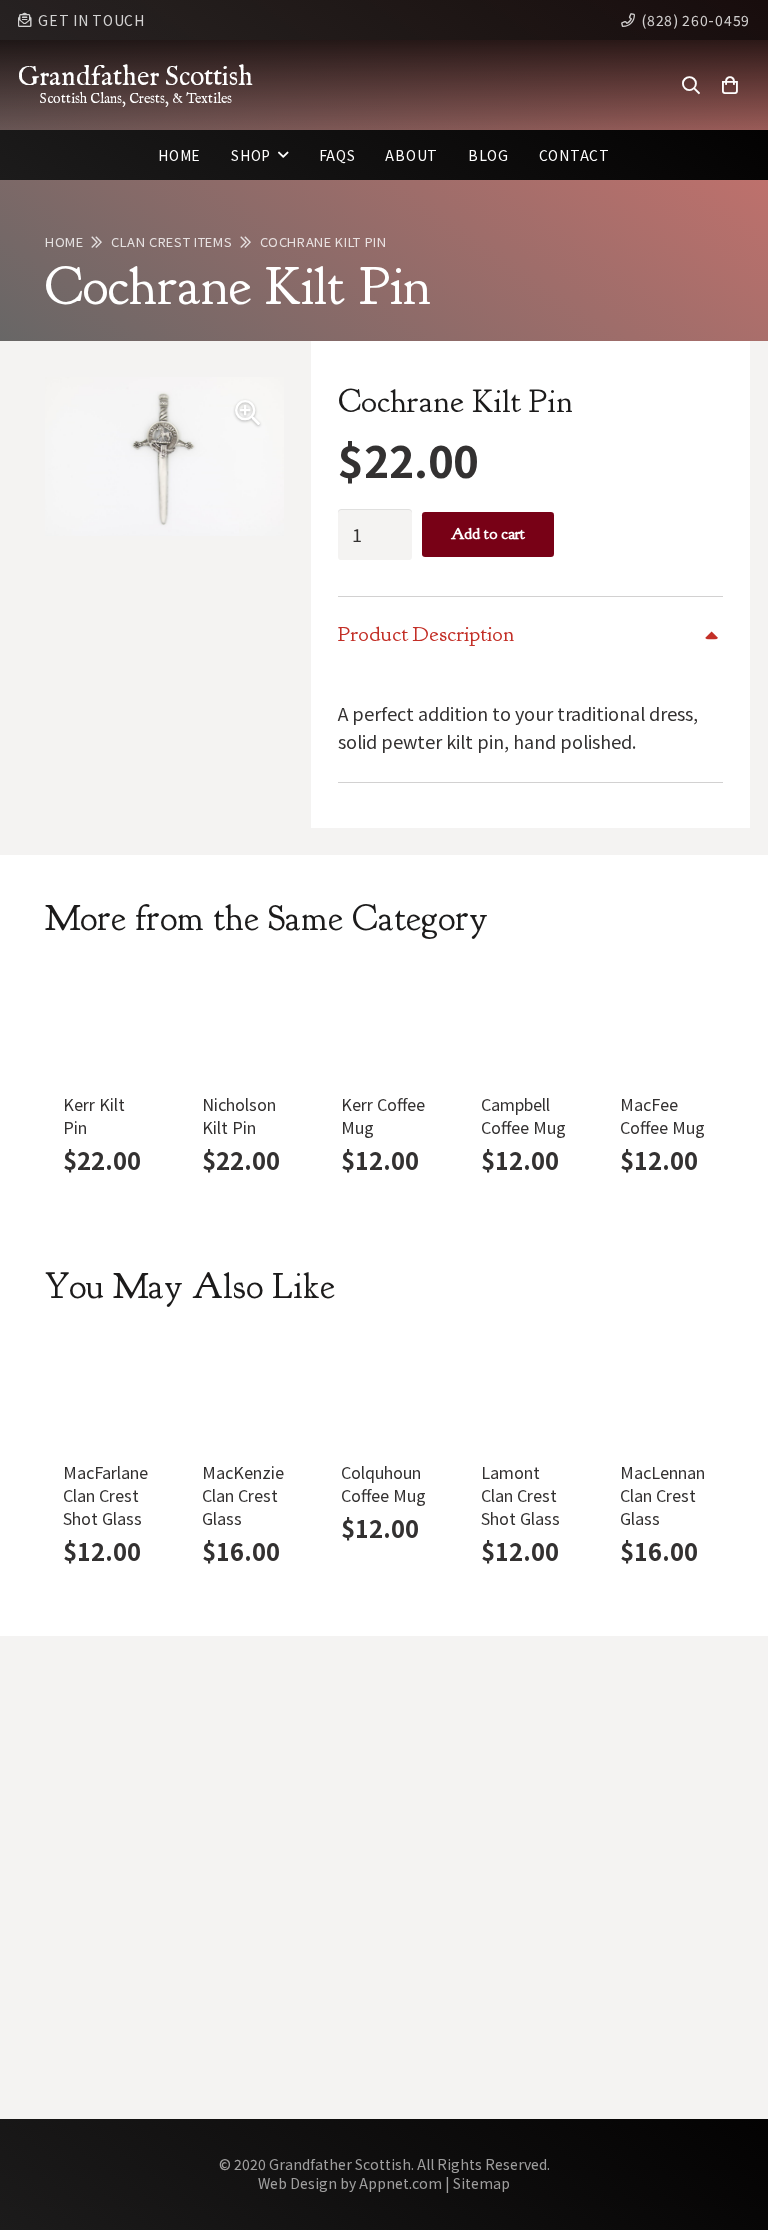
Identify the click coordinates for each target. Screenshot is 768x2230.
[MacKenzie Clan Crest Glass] (244, 1391)
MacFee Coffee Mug (662, 1115)
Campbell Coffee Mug (523, 1115)
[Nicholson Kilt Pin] (244, 1023)
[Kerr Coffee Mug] (383, 1023)
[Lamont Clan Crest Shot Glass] (523, 1391)
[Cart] (730, 85)
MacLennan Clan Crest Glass (662, 1494)
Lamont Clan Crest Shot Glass (520, 1494)
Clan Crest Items (171, 241)
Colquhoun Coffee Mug (383, 1483)
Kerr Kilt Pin (94, 1115)
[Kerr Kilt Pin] (105, 1023)
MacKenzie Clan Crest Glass (243, 1494)
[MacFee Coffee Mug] (662, 1023)
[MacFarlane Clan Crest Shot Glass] (105, 1391)
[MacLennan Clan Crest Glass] (662, 1391)
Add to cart (488, 534)
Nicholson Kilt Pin (239, 1115)
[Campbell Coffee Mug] (523, 1023)
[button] (691, 85)
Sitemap (481, 2183)
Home (64, 241)
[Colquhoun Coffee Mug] (383, 1391)
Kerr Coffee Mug (383, 1115)
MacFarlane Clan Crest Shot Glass (105, 1494)
